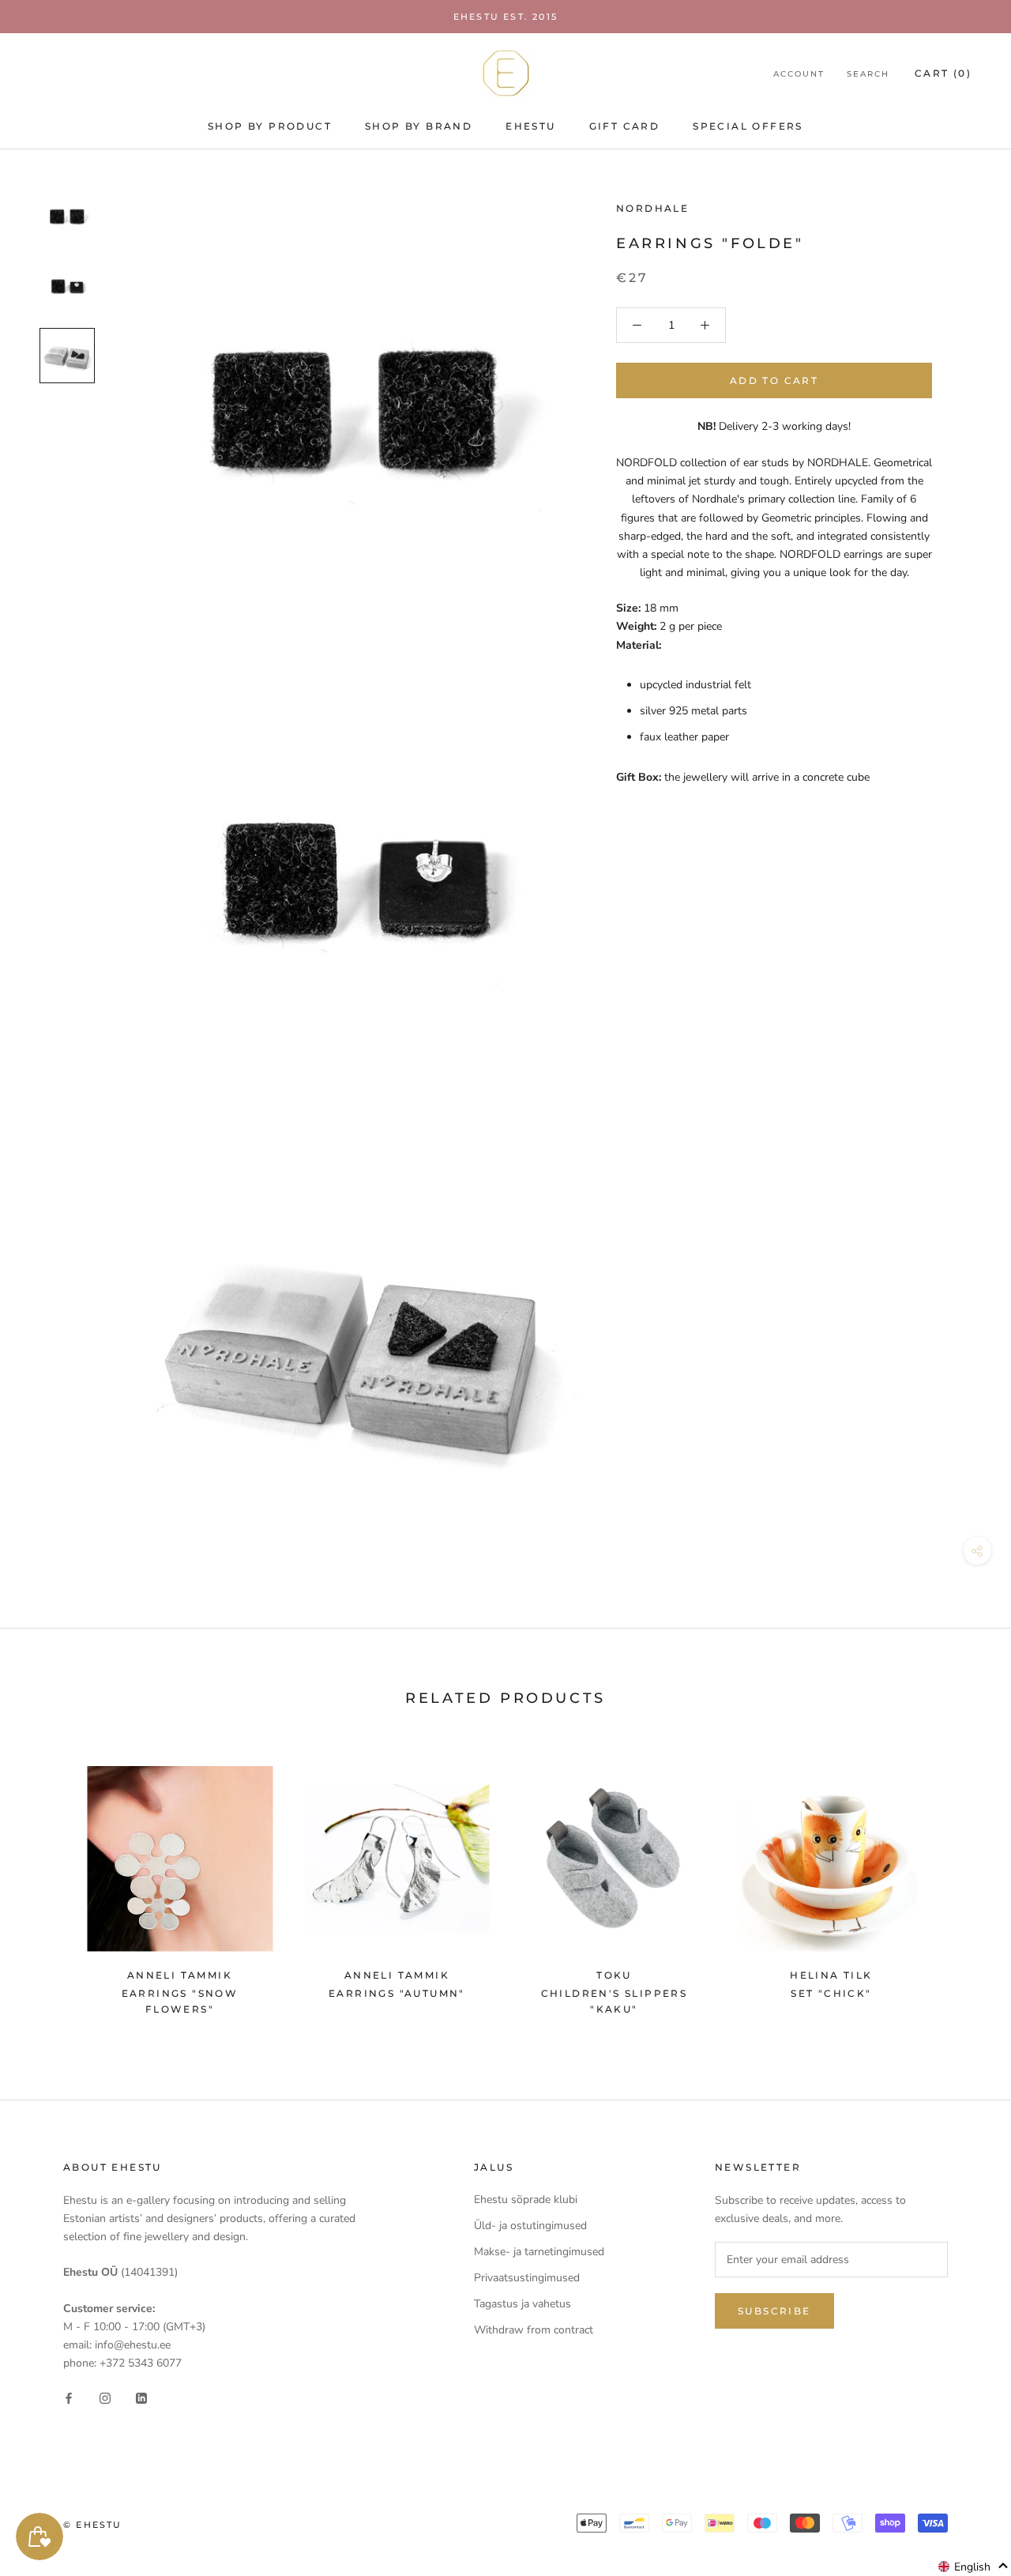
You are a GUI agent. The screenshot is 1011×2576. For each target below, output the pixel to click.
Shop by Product (270, 126)
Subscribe (774, 2311)
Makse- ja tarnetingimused (539, 2252)
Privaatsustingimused (527, 2278)
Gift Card (625, 126)
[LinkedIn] (141, 2397)
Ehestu (530, 126)
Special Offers (748, 126)
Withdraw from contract (534, 2330)
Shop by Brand (419, 126)
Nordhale (652, 208)
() (943, 73)
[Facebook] (69, 2397)
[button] (973, 2567)
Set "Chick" (831, 1993)
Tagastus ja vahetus (522, 2304)
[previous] (49, 1883)
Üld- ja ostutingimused (530, 2226)
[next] (962, 1883)
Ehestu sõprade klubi (526, 2199)
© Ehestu (93, 2525)
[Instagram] (105, 2397)
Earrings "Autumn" (397, 1993)
